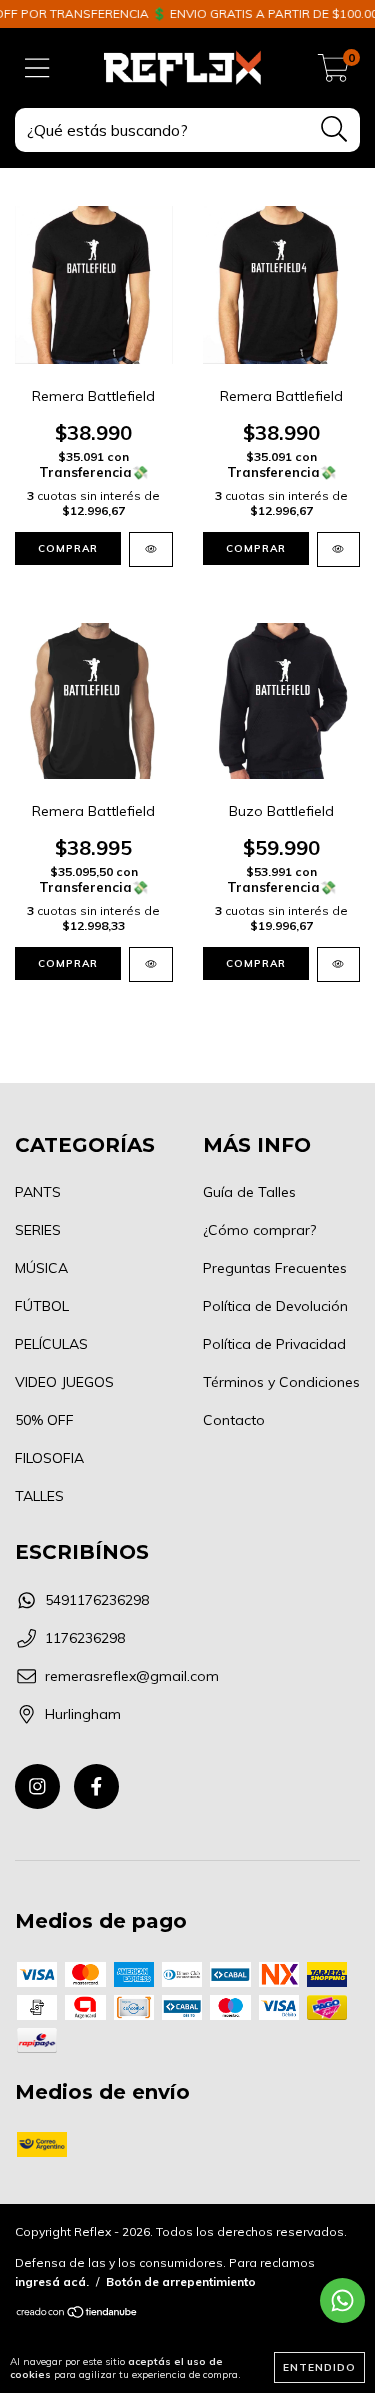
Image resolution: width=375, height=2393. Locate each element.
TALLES (39, 1496)
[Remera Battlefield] (151, 549)
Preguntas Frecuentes (275, 1268)
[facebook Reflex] (96, 1786)
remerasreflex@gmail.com (132, 1676)
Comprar (68, 548)
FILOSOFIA (49, 1458)
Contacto (234, 1420)
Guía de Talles (249, 1192)
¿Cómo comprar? (259, 1230)
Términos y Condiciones (281, 1382)
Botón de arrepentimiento (181, 2281)
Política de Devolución (275, 1306)
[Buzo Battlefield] (339, 964)
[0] (333, 73)
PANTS (38, 1192)
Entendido (319, 2367)
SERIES (38, 1230)
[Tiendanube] (77, 2314)
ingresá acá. (52, 2281)
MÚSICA (41, 1268)
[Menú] (37, 68)
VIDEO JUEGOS (64, 1382)
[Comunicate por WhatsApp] (342, 2300)
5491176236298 (97, 1600)
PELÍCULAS (51, 1344)
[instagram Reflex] (37, 1786)
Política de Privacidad (274, 1344)
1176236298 (85, 1638)
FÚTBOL (42, 1306)
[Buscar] (334, 129)
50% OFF (44, 1420)
